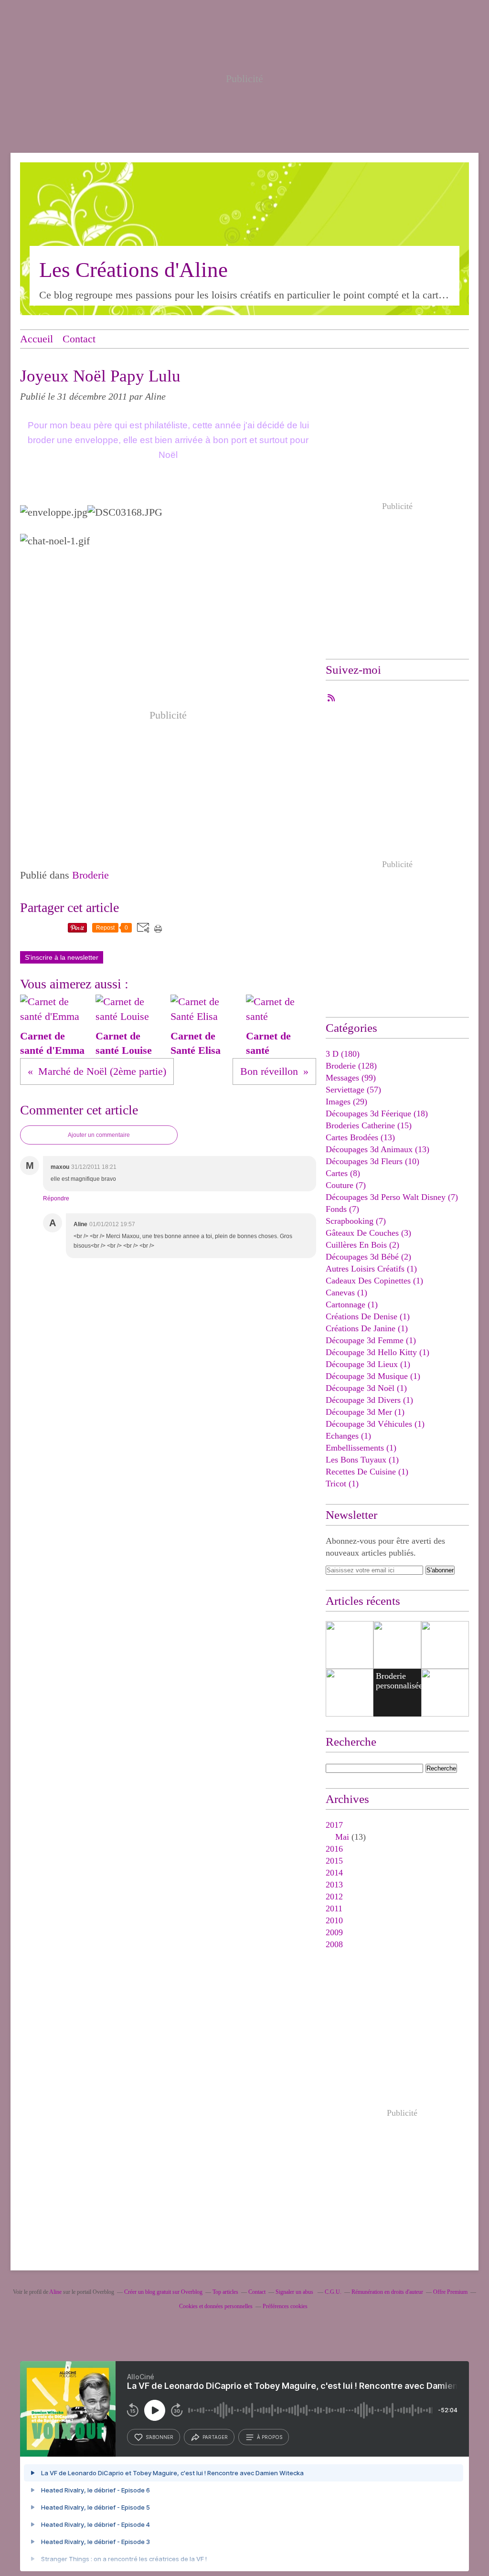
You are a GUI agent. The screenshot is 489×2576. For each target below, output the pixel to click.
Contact (79, 339)
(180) (343, 1054)
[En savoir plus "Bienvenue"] (445, 1645)
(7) (346, 1185)
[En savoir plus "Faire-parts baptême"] (350, 1645)
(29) (346, 1102)
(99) (351, 1078)
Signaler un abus (295, 2292)
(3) (368, 1233)
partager (215, 2437)
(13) (360, 1137)
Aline (55, 2292)
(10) (372, 1161)
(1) (371, 1269)
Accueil (37, 339)
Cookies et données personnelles (216, 2306)
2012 (334, 1897)
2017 (334, 1825)
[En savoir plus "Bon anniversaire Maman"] (350, 1693)
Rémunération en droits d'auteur (387, 2292)
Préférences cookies (285, 2306)
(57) (353, 1090)
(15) (369, 1125)
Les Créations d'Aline (133, 270)
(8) (343, 1173)
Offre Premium (450, 2292)
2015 (334, 1861)
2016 (334, 1849)
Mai (342, 1837)
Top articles (225, 2292)
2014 (334, 1873)
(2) (362, 1245)
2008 (334, 1944)
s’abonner (159, 2437)
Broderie (90, 875)
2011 (334, 1908)
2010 (334, 1920)
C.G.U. (333, 2292)
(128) (351, 1066)
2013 (334, 1885)
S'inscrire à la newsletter (62, 957)
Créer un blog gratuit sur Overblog (163, 2292)
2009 (334, 1932)
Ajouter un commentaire (99, 1135)
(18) (377, 1113)
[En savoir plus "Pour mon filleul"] (397, 1645)
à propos (270, 2437)
